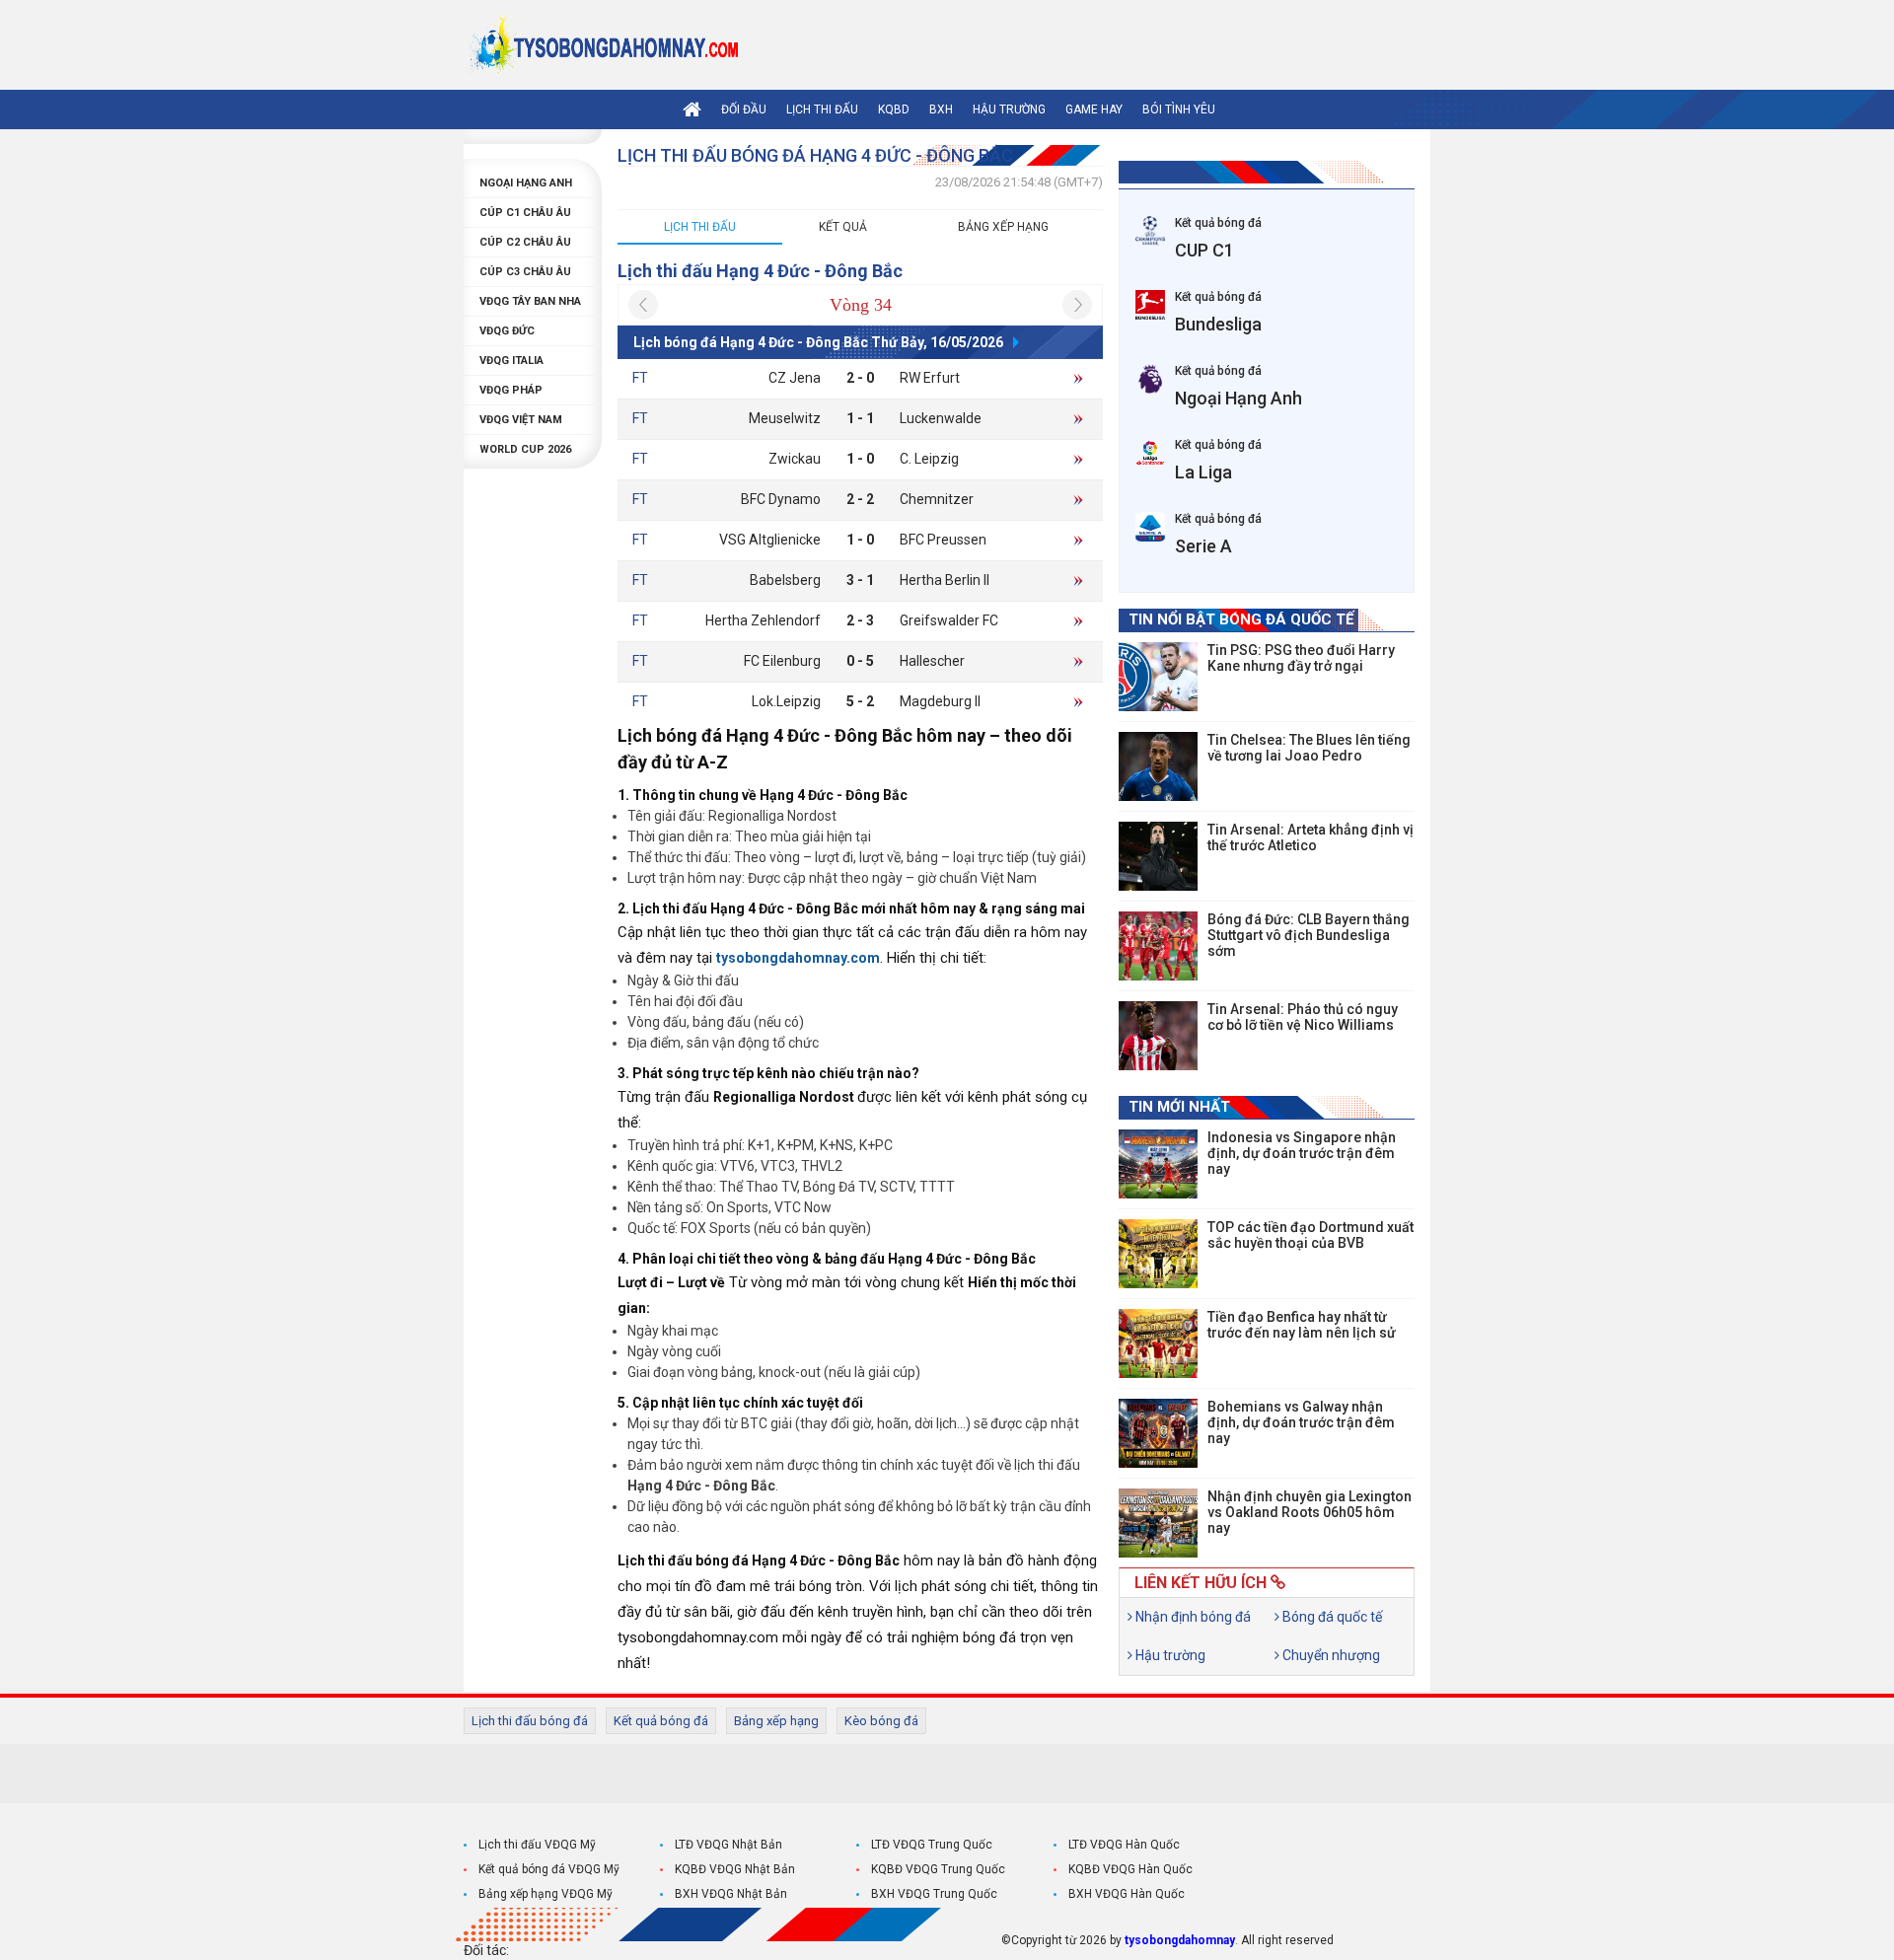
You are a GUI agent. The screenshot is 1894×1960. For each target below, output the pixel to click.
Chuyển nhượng (1330, 1655)
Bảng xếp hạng (1003, 227)
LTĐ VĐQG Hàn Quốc (1124, 1845)
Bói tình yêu (1179, 109)
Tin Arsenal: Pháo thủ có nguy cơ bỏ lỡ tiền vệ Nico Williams (1303, 1017)
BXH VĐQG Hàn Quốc (1127, 1894)
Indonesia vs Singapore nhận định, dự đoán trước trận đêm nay (1302, 1153)
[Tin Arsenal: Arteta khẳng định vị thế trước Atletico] (1158, 856)
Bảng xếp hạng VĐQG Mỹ (546, 1894)
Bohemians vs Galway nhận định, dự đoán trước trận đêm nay (1301, 1422)
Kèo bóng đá (881, 1721)
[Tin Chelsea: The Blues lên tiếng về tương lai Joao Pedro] (1158, 766)
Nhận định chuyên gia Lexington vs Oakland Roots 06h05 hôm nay (1310, 1512)
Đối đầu (744, 109)
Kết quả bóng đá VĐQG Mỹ (549, 1869)
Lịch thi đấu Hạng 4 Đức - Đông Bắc (760, 271)
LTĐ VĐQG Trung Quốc (932, 1845)
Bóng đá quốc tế (1331, 1617)
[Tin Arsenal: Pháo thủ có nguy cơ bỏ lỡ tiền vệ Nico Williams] (1158, 1036)
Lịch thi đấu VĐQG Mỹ (537, 1845)
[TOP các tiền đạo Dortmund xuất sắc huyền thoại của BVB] (1158, 1254)
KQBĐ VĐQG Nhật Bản (735, 1869)
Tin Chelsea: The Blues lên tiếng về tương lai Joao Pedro (1309, 748)
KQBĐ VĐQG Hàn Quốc (1130, 1869)
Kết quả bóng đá (661, 1721)
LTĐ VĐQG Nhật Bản (728, 1845)
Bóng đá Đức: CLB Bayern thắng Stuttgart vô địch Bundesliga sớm (1309, 935)
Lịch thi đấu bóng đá (530, 1721)
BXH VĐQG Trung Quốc (934, 1894)
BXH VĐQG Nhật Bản (731, 1894)
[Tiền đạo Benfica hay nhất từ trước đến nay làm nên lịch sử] (1158, 1343)
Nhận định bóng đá (1192, 1617)
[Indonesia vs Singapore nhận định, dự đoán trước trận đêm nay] (1158, 1164)
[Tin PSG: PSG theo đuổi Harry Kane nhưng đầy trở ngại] (1158, 677)
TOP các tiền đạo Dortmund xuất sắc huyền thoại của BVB (1311, 1235)
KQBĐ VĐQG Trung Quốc (938, 1869)
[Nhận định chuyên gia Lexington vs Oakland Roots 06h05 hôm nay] (1158, 1523)
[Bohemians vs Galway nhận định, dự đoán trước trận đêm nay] (1158, 1433)
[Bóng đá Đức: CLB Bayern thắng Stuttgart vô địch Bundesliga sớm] (1158, 946)
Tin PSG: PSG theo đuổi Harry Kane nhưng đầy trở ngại (1301, 658)
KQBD (894, 109)
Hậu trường (1009, 109)
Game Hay (1094, 109)
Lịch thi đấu (822, 109)
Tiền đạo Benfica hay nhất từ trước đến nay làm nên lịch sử (1302, 1325)
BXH (941, 109)
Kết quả (843, 227)
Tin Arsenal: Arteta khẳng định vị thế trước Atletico (1311, 837)
